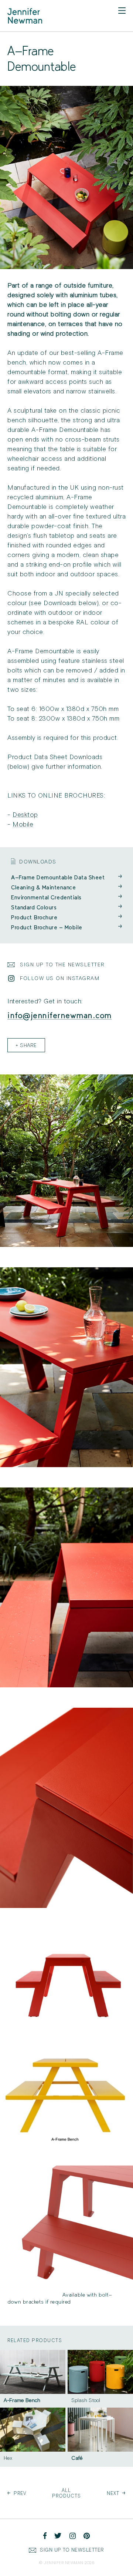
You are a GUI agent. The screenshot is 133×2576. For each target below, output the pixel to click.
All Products (66, 2493)
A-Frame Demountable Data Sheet (66, 877)
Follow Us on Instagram (60, 978)
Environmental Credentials (66, 897)
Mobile (23, 824)
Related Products (35, 2340)
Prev (17, 2493)
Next (116, 2493)
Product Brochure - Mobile (66, 927)
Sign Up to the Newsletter (62, 965)
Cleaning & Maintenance (66, 887)
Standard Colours (66, 907)
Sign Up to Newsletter (72, 2550)
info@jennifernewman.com (60, 1015)
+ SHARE (26, 1046)
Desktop (25, 815)
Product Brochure (66, 917)
